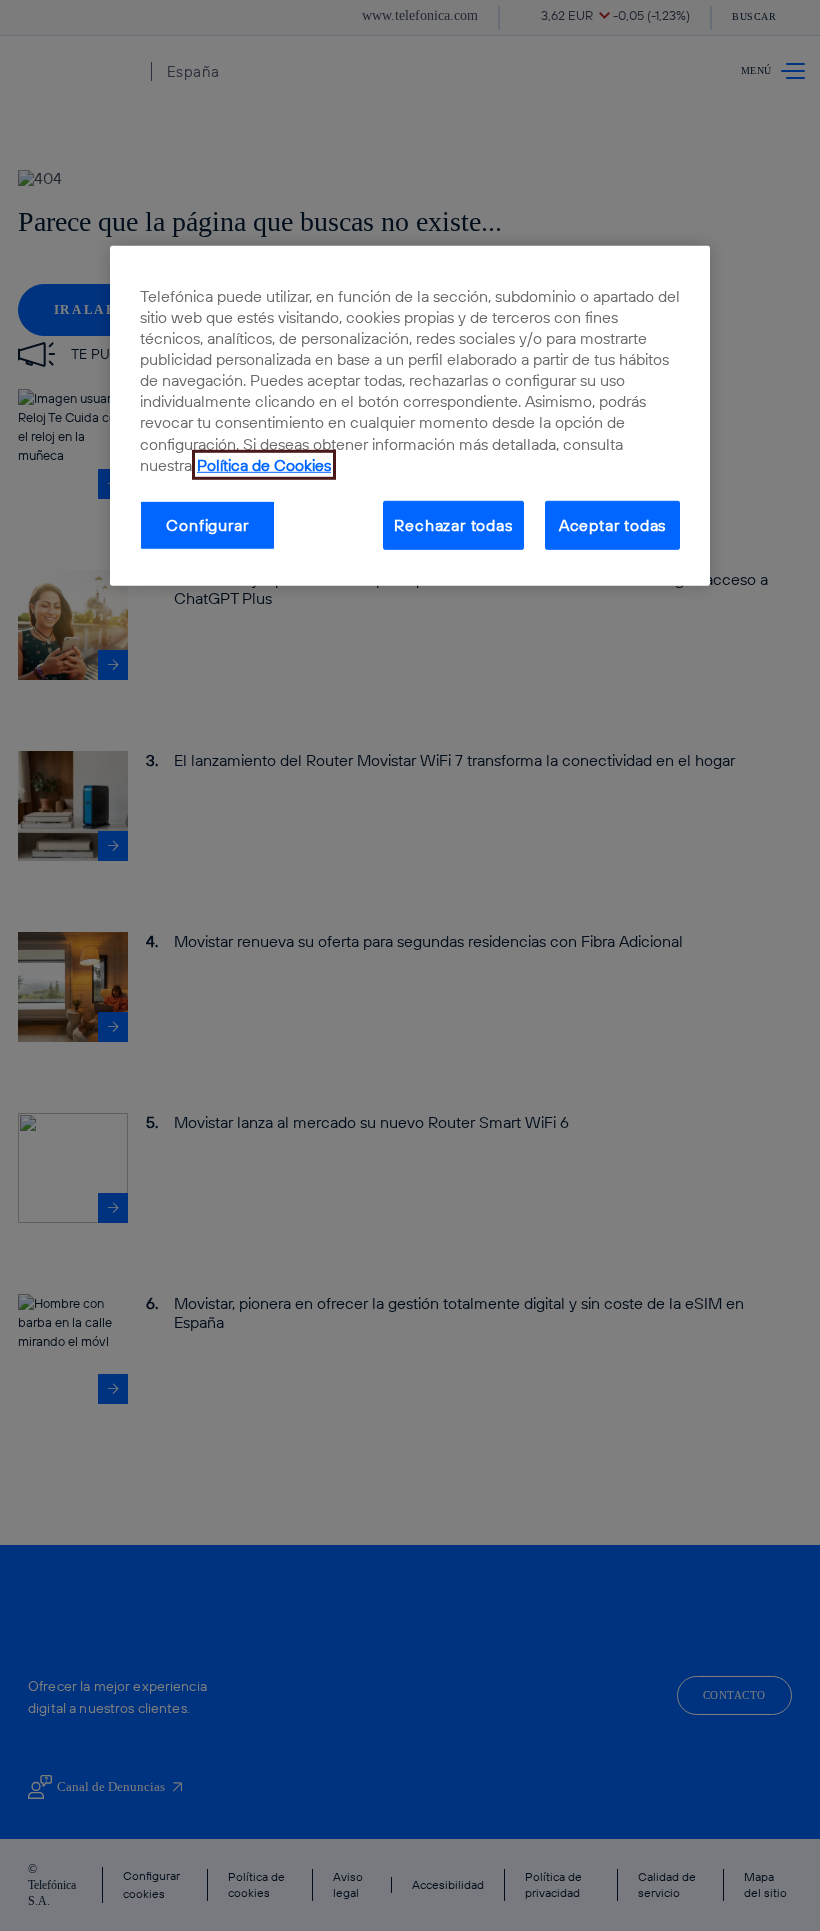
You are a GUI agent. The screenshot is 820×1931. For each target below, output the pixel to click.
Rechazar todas (453, 525)
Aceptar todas (613, 525)
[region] (410, 415)
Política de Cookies (264, 465)
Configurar (207, 525)
